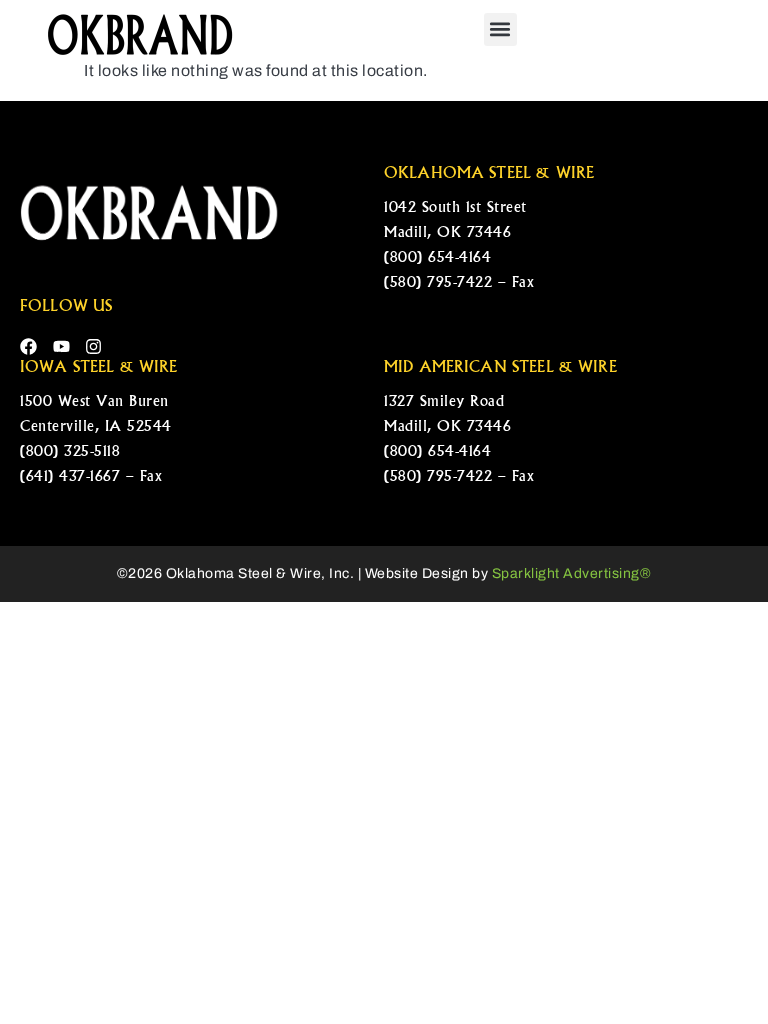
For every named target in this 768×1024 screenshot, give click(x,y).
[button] (500, 29)
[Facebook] (28, 346)
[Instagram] (93, 346)
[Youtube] (61, 346)
